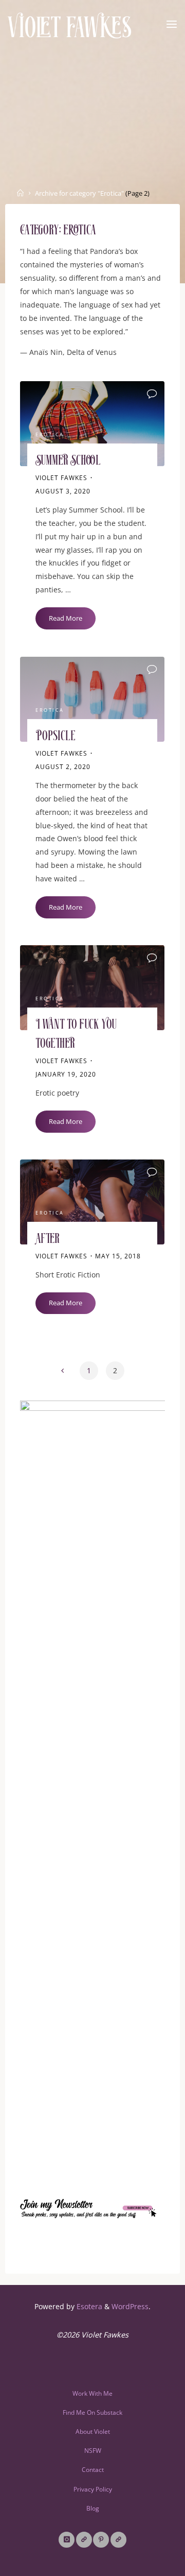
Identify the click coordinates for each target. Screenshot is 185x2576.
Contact (93, 2470)
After (48, 1240)
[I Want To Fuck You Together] (92, 988)
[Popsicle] (92, 699)
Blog (93, 2508)
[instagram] (67, 2540)
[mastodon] (118, 2540)
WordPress (130, 2306)
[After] (92, 1202)
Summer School (68, 461)
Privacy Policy (93, 2489)
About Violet (93, 2432)
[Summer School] (92, 424)
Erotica (50, 435)
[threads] (84, 2540)
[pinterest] (101, 2540)
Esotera (88, 2306)
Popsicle (55, 736)
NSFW (93, 2451)
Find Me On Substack (92, 2412)
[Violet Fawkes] (70, 24)
